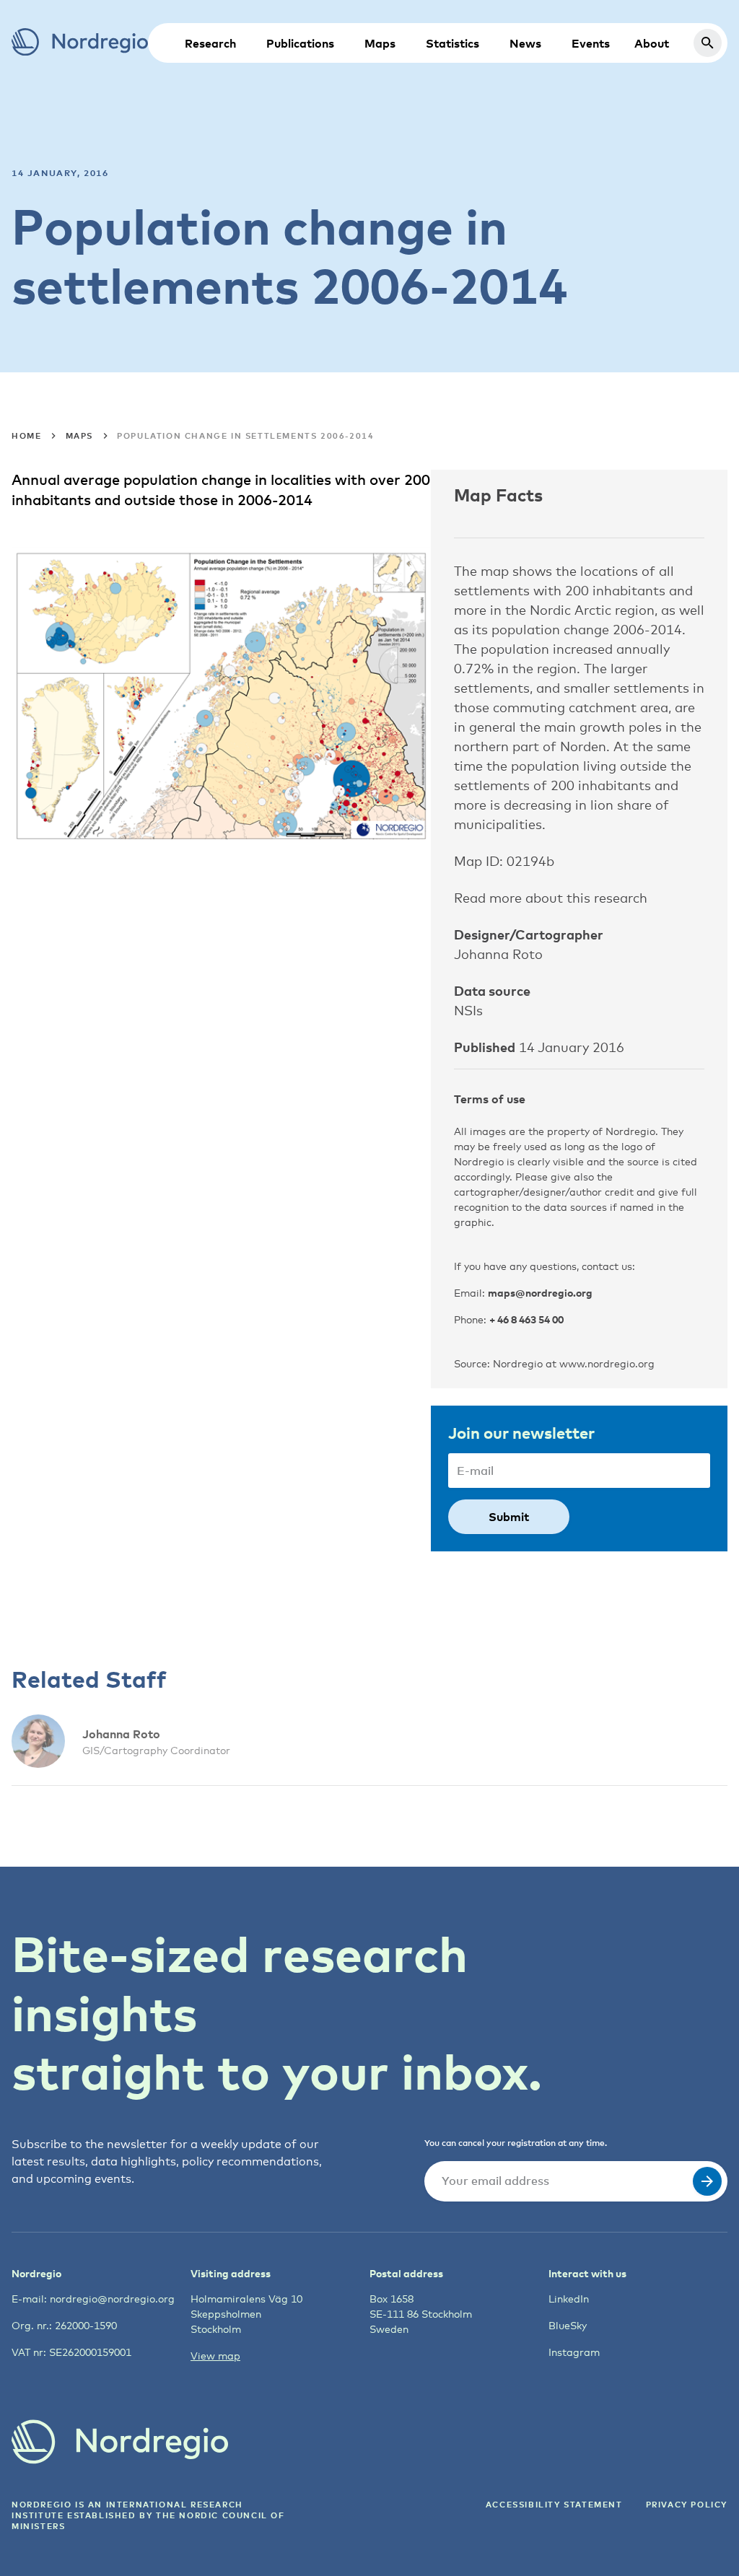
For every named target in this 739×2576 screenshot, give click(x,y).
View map (215, 2356)
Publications (300, 43)
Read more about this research (551, 898)
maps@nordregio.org (540, 1293)
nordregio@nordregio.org (112, 2299)
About (652, 43)
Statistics (452, 43)
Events (591, 43)
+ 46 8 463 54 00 (526, 1319)
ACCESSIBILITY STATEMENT (554, 2504)
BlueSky (568, 2325)
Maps (380, 43)
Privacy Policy (687, 2504)
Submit (509, 1517)
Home (26, 435)
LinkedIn (569, 2299)
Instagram (574, 2352)
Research (210, 43)
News (525, 43)
